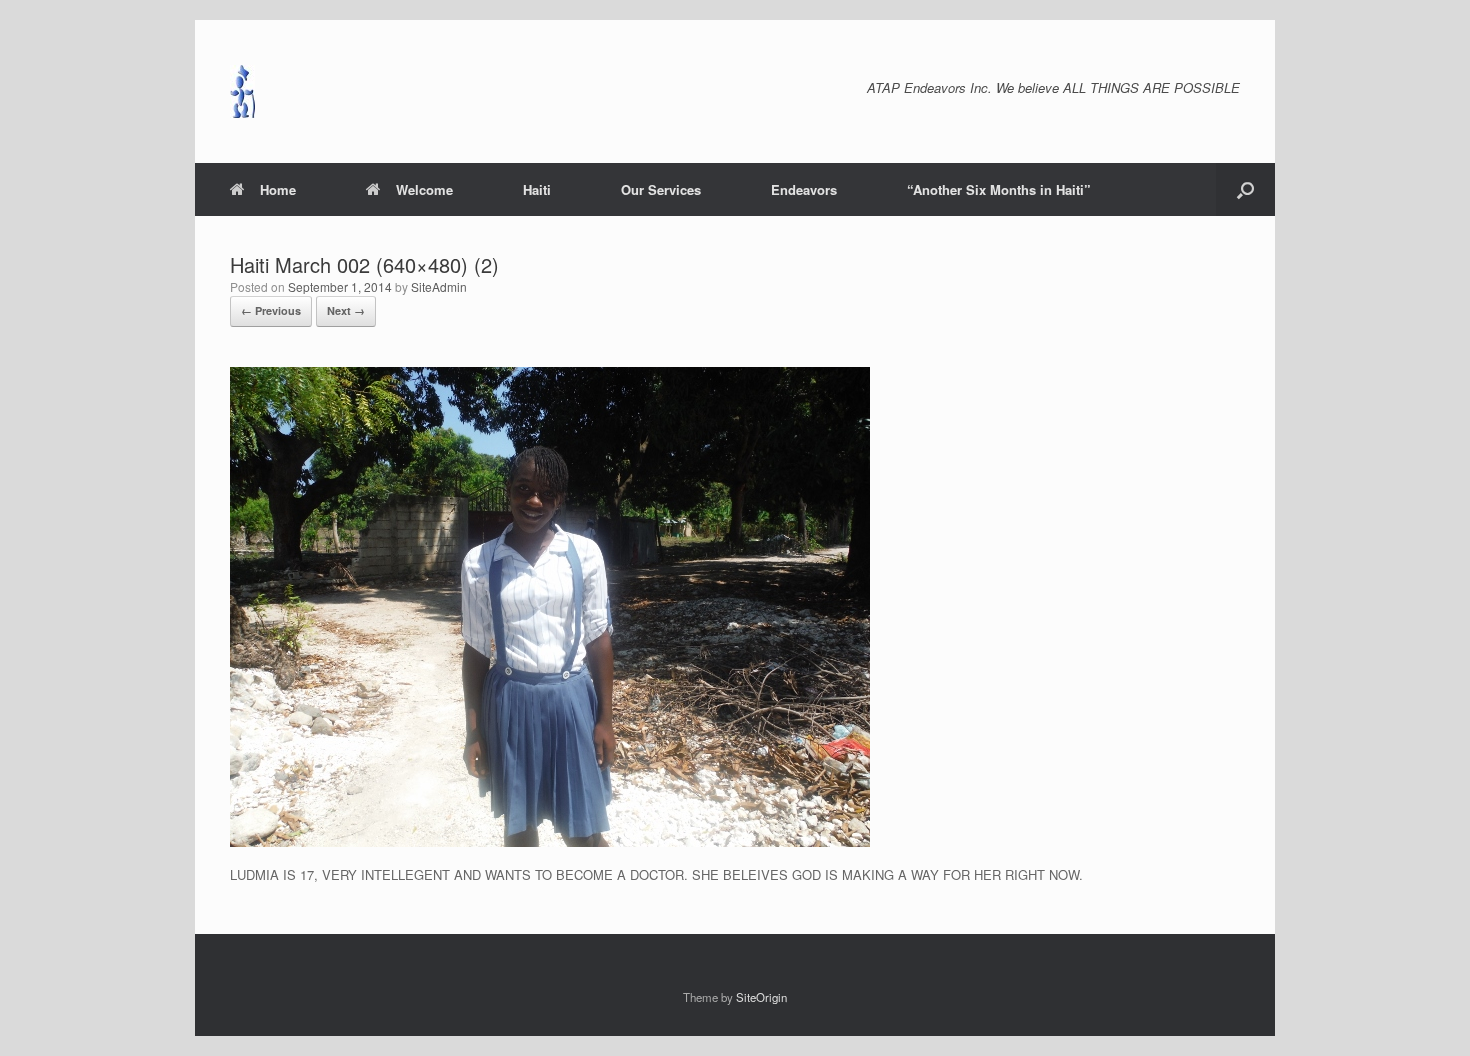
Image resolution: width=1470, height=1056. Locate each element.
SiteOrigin (761, 997)
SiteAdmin (439, 286)
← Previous (271, 310)
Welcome (424, 189)
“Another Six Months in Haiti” (999, 189)
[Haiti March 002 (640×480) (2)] (550, 841)
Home (278, 189)
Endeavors (804, 189)
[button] (1245, 189)
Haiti (537, 189)
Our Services (661, 189)
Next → (346, 310)
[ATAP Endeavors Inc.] (242, 91)
